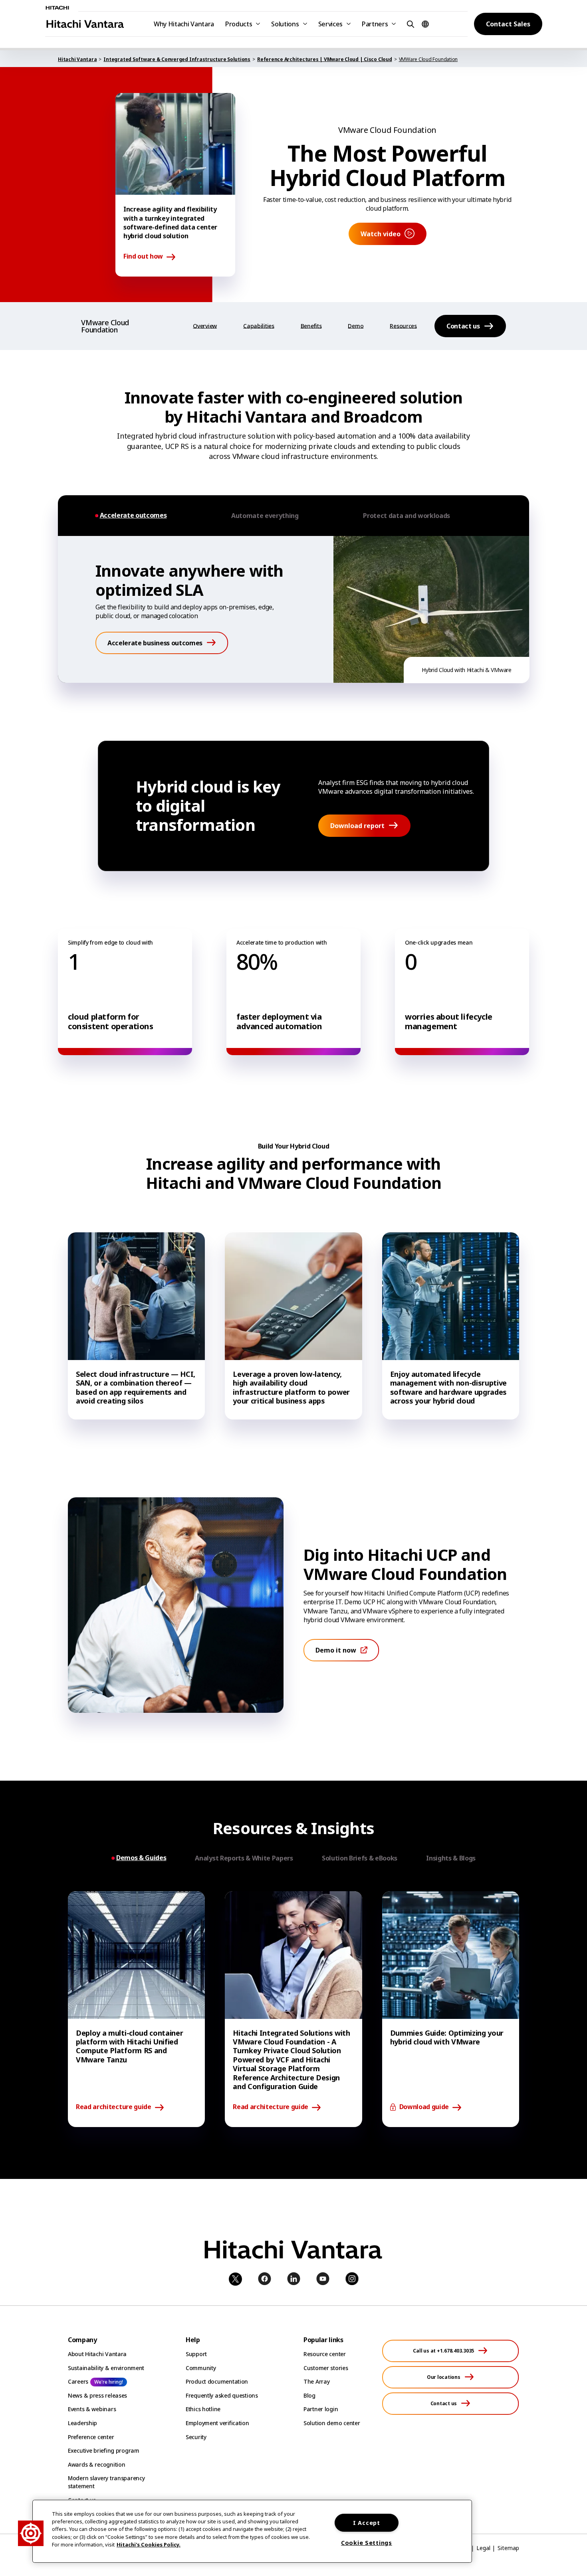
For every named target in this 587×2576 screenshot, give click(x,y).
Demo (356, 326)
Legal (483, 2548)
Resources (403, 326)
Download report (357, 826)
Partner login (321, 2409)
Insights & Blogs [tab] (451, 1858)
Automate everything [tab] (265, 516)
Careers (78, 2381)
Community (201, 2368)
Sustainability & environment (106, 2368)
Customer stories (326, 2368)
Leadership (82, 2423)
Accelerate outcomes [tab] (133, 515)
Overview (205, 326)
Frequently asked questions (222, 2395)
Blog (309, 2395)
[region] (252, 2531)
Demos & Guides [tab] (141, 1858)
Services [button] (330, 24)
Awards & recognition (96, 2464)
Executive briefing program (104, 2450)
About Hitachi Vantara (97, 2354)
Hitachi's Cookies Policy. (149, 2544)
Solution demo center (332, 2423)
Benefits (311, 326)
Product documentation (217, 2381)
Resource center (325, 2354)
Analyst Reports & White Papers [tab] (244, 1858)
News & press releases (97, 2395)
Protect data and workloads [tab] (407, 516)
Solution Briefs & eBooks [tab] (360, 1858)
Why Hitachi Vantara (184, 24)
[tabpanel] (293, 609)
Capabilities (259, 326)
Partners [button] (375, 24)
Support (196, 2354)
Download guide (424, 2107)
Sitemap (508, 2548)
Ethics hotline (203, 2409)
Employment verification (217, 2423)
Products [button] (239, 24)
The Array (316, 2381)
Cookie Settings (367, 2543)
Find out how (143, 257)
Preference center (91, 2437)
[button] (409, 24)
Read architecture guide (114, 2107)
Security (196, 2437)
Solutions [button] (285, 24)
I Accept (367, 2523)
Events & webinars (92, 2409)
